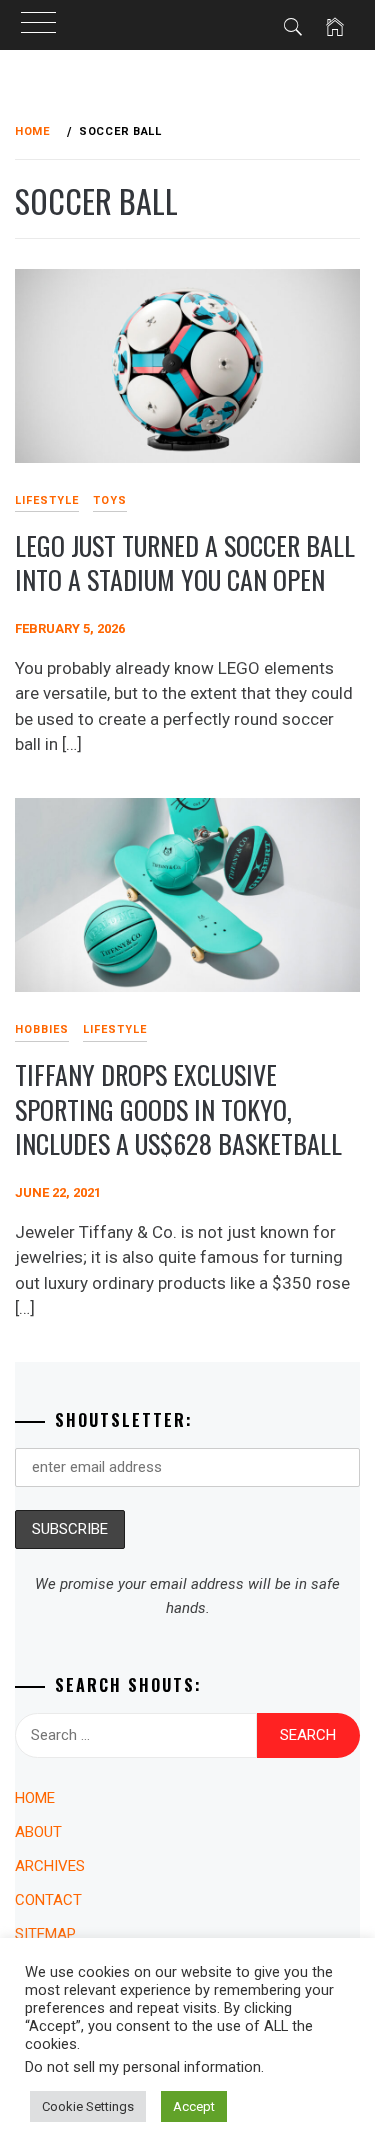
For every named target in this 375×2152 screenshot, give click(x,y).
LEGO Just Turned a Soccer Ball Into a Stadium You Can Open (185, 563)
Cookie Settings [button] (88, 2106)
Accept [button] (194, 2106)
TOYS (110, 500)
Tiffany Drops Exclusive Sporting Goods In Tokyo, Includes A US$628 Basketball (178, 1109)
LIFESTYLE (115, 1029)
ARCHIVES (50, 1866)
